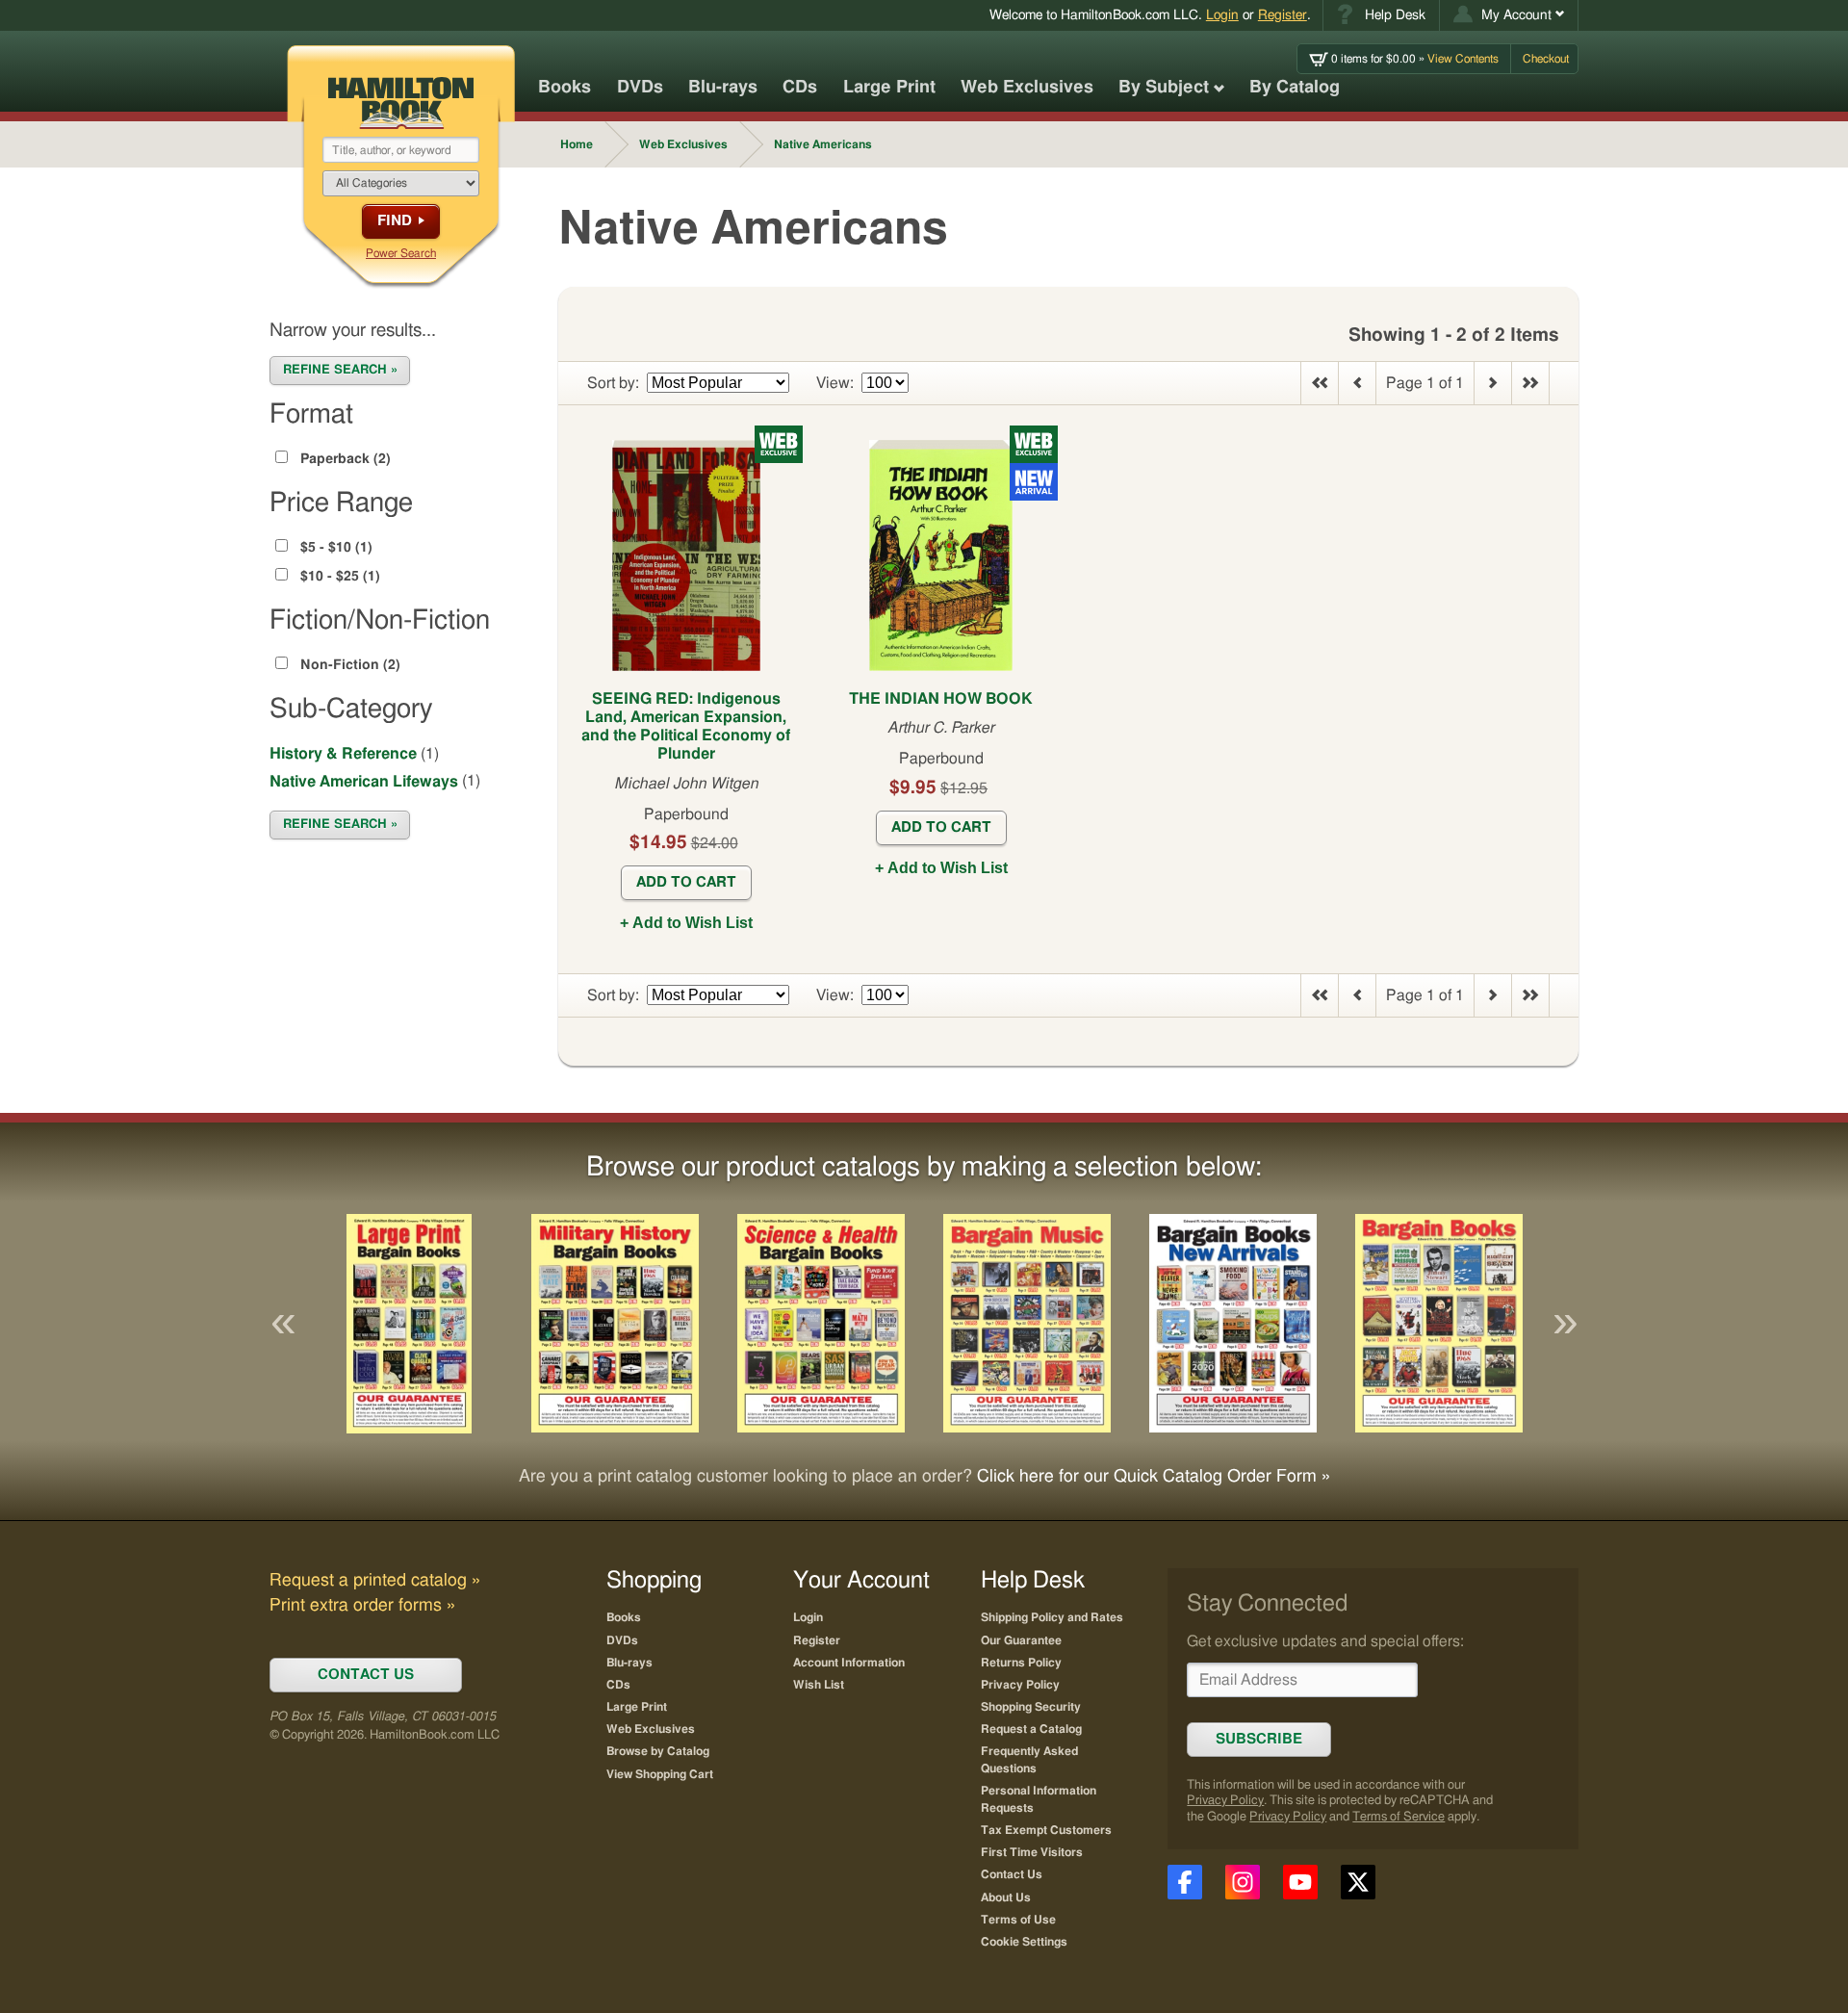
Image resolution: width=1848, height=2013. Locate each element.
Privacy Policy (1225, 1801)
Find (395, 221)
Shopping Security (1031, 1707)
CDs (800, 88)
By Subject (1164, 88)
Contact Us (1012, 1874)
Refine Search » (340, 370)
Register (1283, 15)
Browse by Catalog (658, 1751)
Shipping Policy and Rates (1052, 1617)
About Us (1006, 1897)
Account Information (849, 1663)
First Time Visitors (1032, 1852)
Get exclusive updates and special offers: (1325, 1641)
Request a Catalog (1031, 1729)
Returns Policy (1021, 1663)
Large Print (889, 88)
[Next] (1565, 1324)
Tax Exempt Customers (1046, 1830)
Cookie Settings (1024, 1942)
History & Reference (343, 754)
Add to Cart (686, 882)
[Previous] (283, 1324)
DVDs (640, 88)
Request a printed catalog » (375, 1581)
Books (565, 88)
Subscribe (1259, 1739)
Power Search (401, 253)
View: (835, 383)
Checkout (1546, 59)
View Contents (1415, 59)
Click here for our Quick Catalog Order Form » (1154, 1477)
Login (1222, 15)
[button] (1509, 15)
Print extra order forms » (362, 1606)
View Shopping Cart (660, 1774)
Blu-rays (723, 88)
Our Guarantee (1021, 1640)
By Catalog (1295, 88)
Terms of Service (1399, 1817)
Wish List (819, 1685)
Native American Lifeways (364, 782)
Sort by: (613, 383)
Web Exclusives (1027, 88)
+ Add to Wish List (686, 923)
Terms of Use (1018, 1920)
